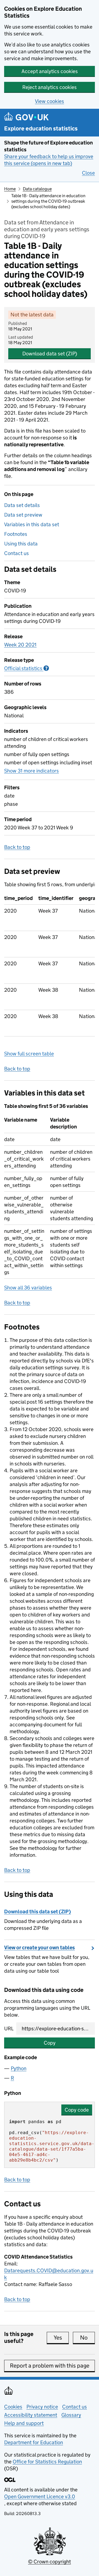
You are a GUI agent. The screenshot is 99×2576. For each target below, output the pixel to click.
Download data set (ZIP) (50, 354)
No (87, 2338)
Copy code (77, 2110)
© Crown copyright (50, 2562)
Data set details (22, 505)
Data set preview (23, 515)
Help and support (24, 2423)
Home (10, 189)
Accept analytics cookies (50, 71)
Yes (61, 2338)
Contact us (16, 553)
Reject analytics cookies (50, 87)
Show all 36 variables (28, 1288)
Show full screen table (29, 1054)
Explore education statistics (41, 129)
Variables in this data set (32, 524)
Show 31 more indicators (31, 771)
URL (9, 2029)
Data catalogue (37, 189)
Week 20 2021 (20, 645)
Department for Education (34, 2442)
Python (19, 2068)
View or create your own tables (39, 1948)
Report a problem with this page (50, 2366)
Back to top (17, 847)
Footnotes (16, 534)
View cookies (50, 101)
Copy (50, 2043)
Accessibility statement (31, 2415)
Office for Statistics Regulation (47, 2462)
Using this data (21, 544)
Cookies (13, 2407)
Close (88, 173)
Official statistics (27, 668)
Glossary (71, 2415)
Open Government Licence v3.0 (40, 2496)
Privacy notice (42, 2407)
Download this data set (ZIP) (38, 1912)
